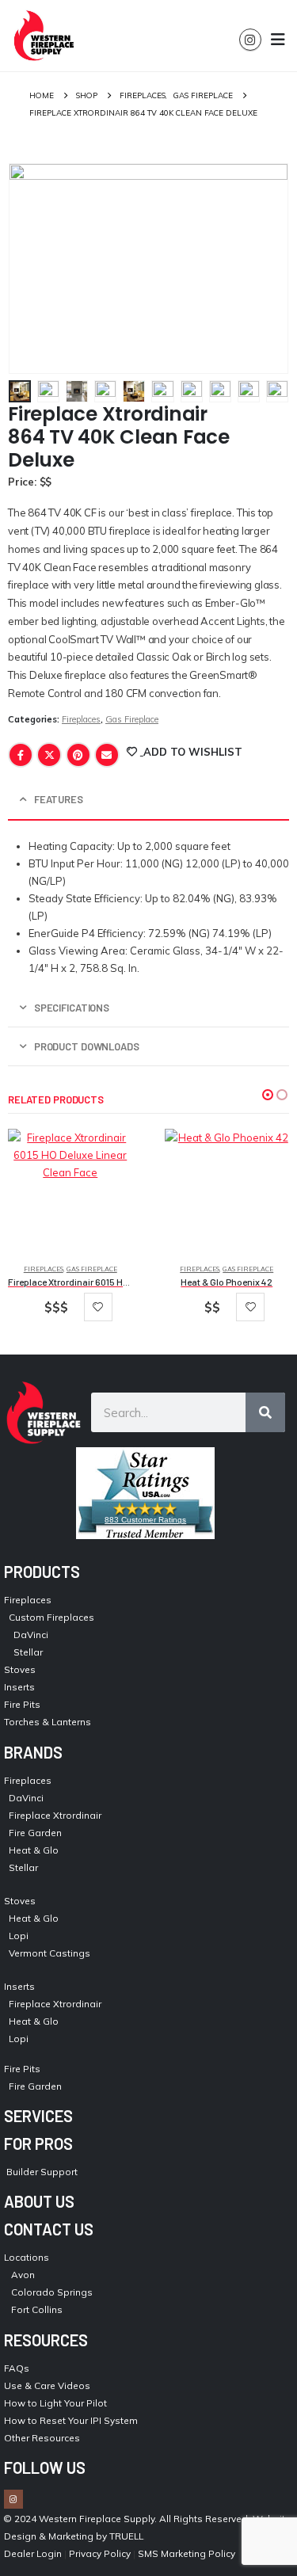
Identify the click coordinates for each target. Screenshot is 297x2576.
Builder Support (42, 2172)
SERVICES (38, 2116)
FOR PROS (38, 2143)
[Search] (265, 1412)
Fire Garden (35, 1833)
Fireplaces (81, 719)
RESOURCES (46, 2340)
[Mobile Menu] (278, 40)
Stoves (20, 1669)
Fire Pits (22, 1704)
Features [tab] (59, 799)
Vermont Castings (49, 1953)
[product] (70, 1191)
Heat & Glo (34, 1850)
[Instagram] (250, 40)
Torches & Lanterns (48, 1722)
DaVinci (31, 1635)
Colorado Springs (52, 2292)
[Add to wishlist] (98, 1307)
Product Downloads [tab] (87, 1046)
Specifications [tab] (72, 1008)
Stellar (28, 1652)
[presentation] (28, 269)
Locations (27, 2257)
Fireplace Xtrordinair (55, 1815)
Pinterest (78, 755)
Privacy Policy (100, 2553)
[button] (268, 1095)
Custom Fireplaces (51, 1617)
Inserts (19, 1687)
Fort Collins (37, 2309)
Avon (23, 2275)
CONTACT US (49, 2229)
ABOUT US (39, 2201)
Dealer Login (33, 2553)
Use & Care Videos (47, 2385)
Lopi (19, 1936)
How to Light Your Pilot (55, 2403)
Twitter (49, 755)
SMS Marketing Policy (188, 2553)
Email (107, 755)
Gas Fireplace (132, 719)
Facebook (21, 755)
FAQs (17, 2368)
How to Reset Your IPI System (71, 2420)
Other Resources (42, 2438)
